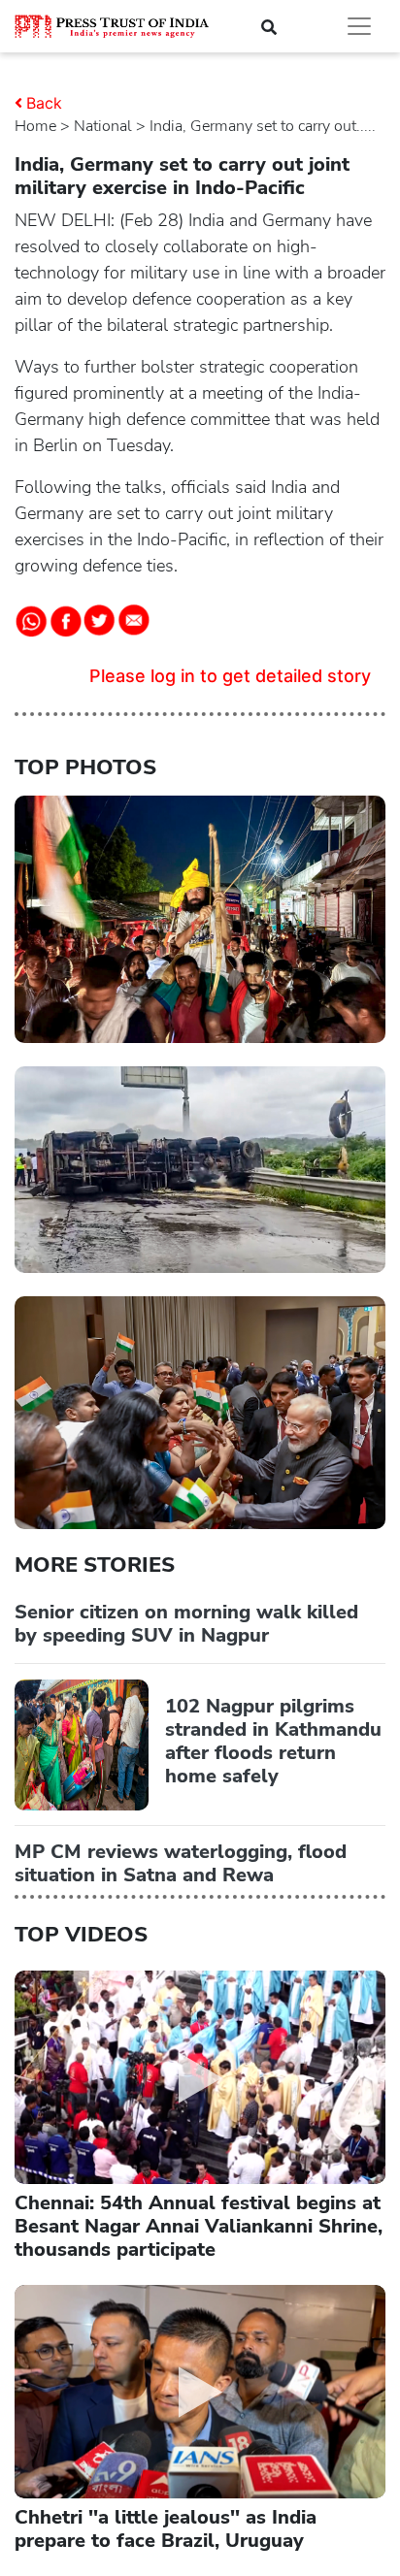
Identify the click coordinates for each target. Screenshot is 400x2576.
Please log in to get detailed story (230, 676)
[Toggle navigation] (359, 26)
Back (44, 103)
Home (35, 126)
